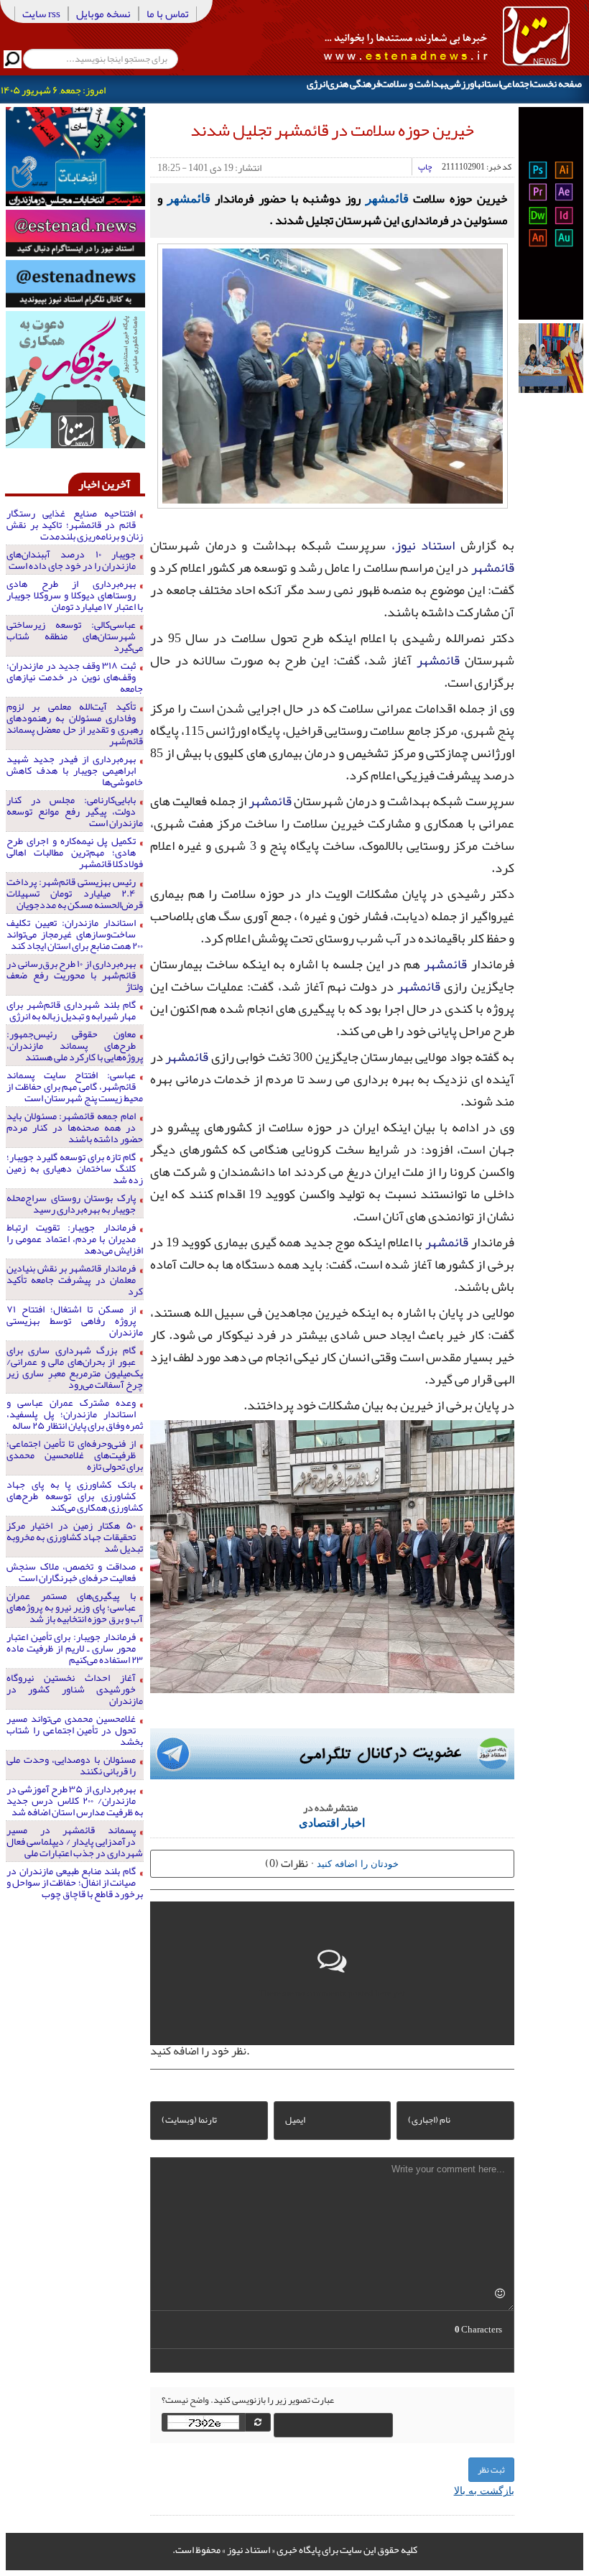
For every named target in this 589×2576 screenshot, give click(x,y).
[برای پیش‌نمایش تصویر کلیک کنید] (333, 374)
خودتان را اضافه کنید (358, 1863)
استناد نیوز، (423, 545)
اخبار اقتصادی (332, 1822)
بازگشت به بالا (484, 2490)
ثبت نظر (491, 2470)
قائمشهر (387, 198)
